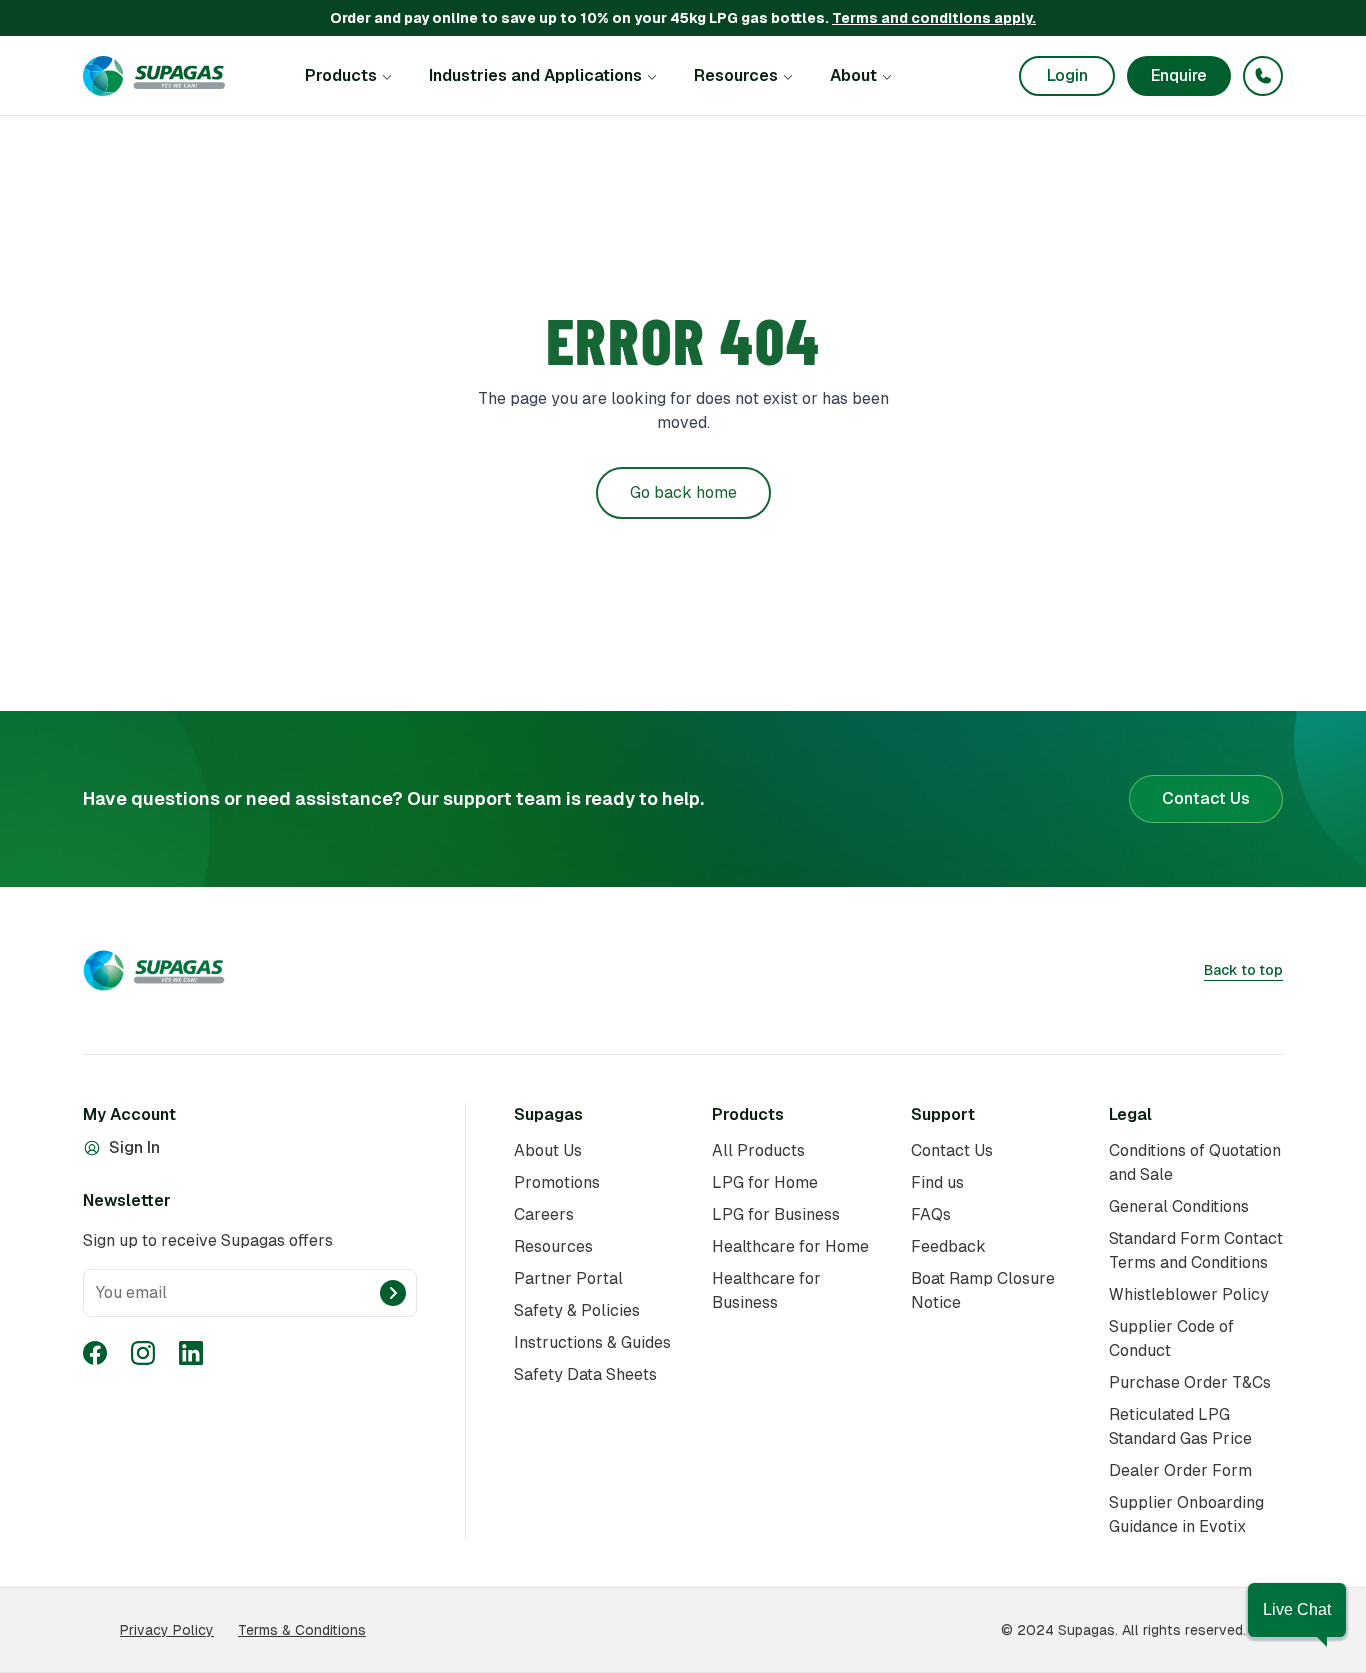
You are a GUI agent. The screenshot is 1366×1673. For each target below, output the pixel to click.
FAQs (931, 1214)
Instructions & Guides (592, 1342)
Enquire (1179, 75)
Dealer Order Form (1180, 1470)
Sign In (134, 1148)
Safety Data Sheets (585, 1374)
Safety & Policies (577, 1310)
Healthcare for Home (790, 1246)
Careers (544, 1214)
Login (1067, 75)
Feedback (948, 1246)
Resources (736, 75)
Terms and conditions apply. (934, 18)
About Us (548, 1150)
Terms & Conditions (302, 1630)
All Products (758, 1150)
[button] (1297, 1610)
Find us (937, 1182)
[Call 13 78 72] (1263, 76)
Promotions (557, 1182)
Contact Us (1206, 798)
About (853, 75)
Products (341, 75)
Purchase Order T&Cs (1190, 1382)
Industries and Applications (535, 75)
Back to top (1243, 970)
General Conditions (1179, 1206)
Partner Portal (568, 1278)
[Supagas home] (154, 76)
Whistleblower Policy (1189, 1294)
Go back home (683, 492)
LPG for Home (765, 1182)
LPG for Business (776, 1214)
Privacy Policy (167, 1630)
